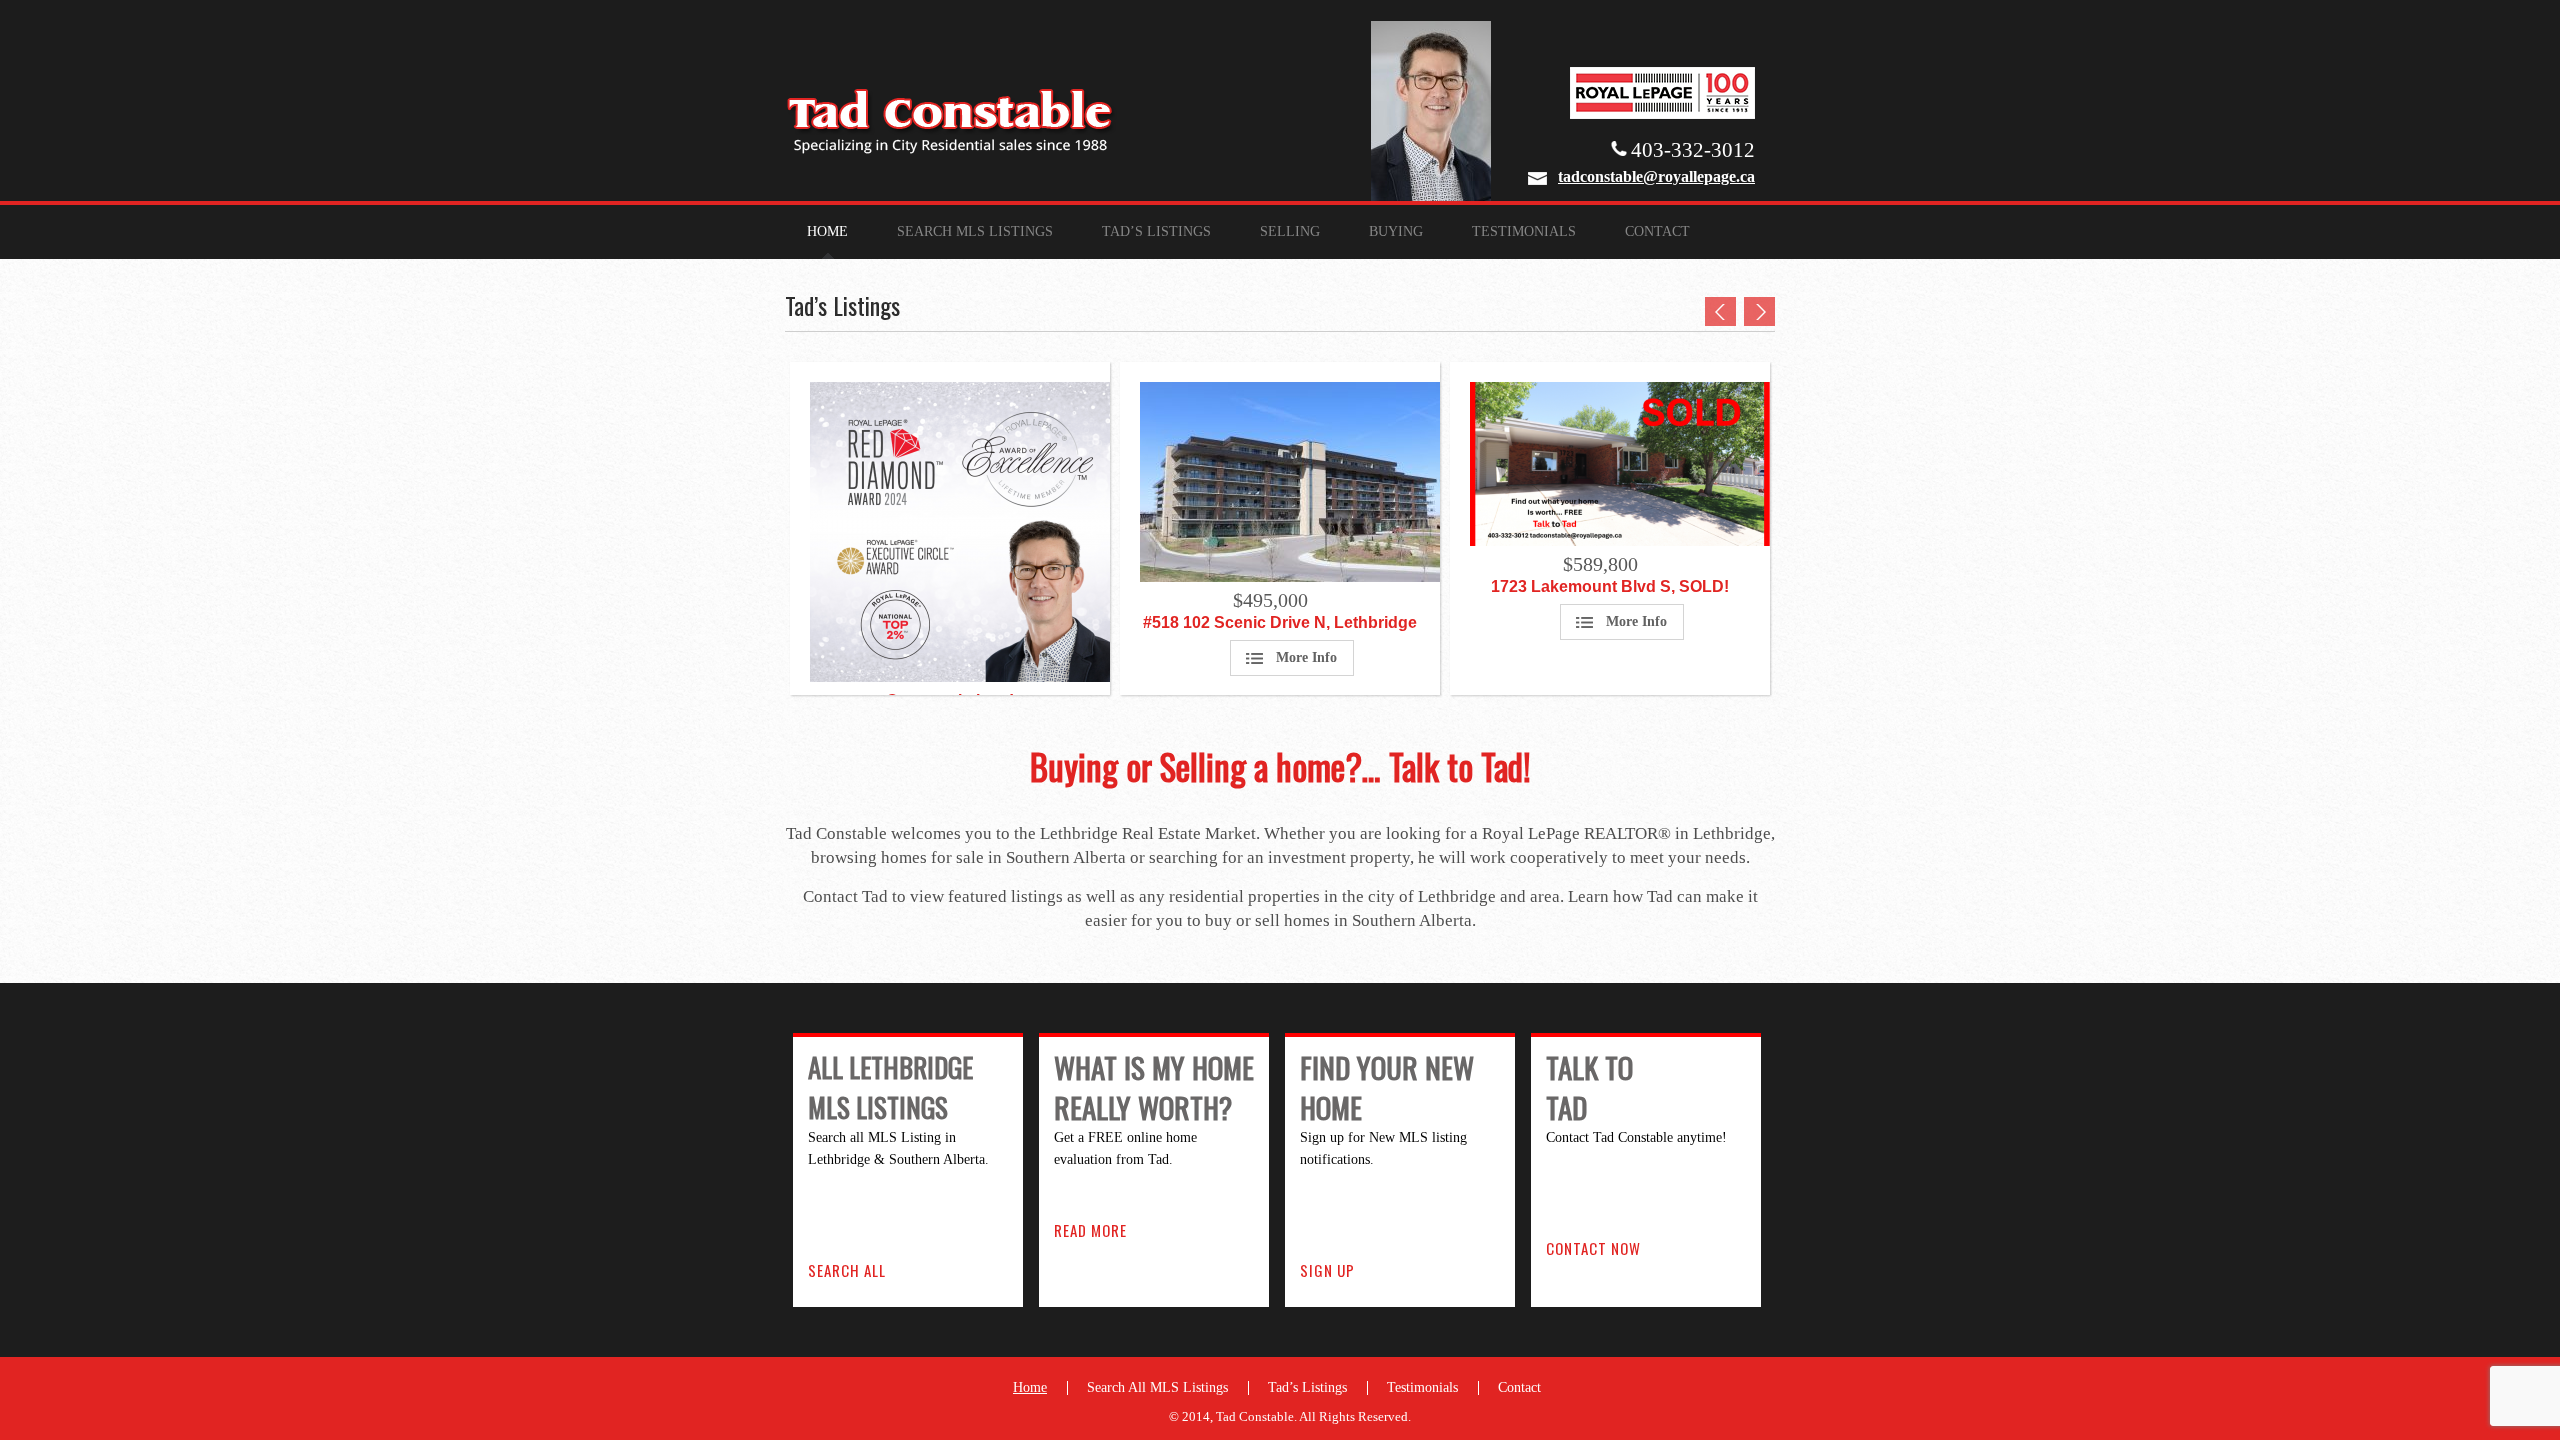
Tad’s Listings (1156, 231)
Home (827, 231)
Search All (847, 1270)
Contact (1657, 231)
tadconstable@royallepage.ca (1656, 176)
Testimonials (1524, 231)
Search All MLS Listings (1157, 1387)
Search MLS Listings (975, 231)
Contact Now (1593, 1248)
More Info (1306, 657)
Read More (1090, 1230)
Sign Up (1327, 1270)
